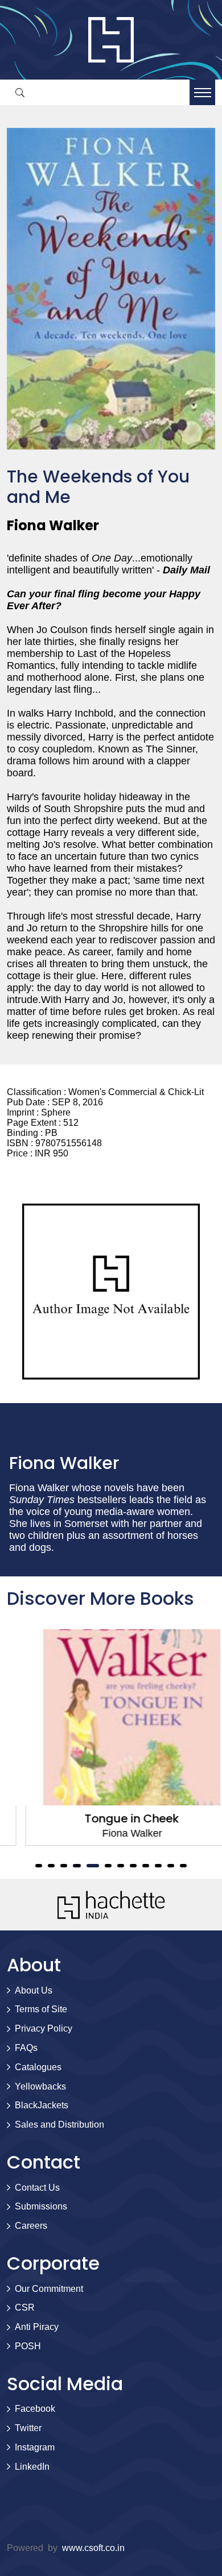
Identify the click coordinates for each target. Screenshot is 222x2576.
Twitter (28, 2428)
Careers (31, 2226)
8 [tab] (133, 1866)
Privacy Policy (44, 2028)
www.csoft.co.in (93, 2548)
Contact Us (37, 2188)
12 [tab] (183, 1866)
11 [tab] (171, 1866)
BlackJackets (42, 2105)
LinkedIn (32, 2467)
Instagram (35, 2447)
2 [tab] (51, 1866)
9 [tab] (146, 1866)
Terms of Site (41, 2009)
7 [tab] (121, 1866)
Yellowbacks (40, 2086)
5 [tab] (92, 1866)
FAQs (26, 2048)
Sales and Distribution (59, 2125)
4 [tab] (76, 1866)
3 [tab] (64, 1866)
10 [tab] (158, 1866)
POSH (28, 2346)
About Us (34, 1990)
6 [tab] (108, 1866)
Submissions (41, 2206)
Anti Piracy (37, 2327)
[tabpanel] (111, 1738)
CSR (25, 2307)
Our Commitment (49, 2289)
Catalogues (38, 2067)
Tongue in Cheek (111, 1818)
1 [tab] (39, 1866)
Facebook (35, 2409)
